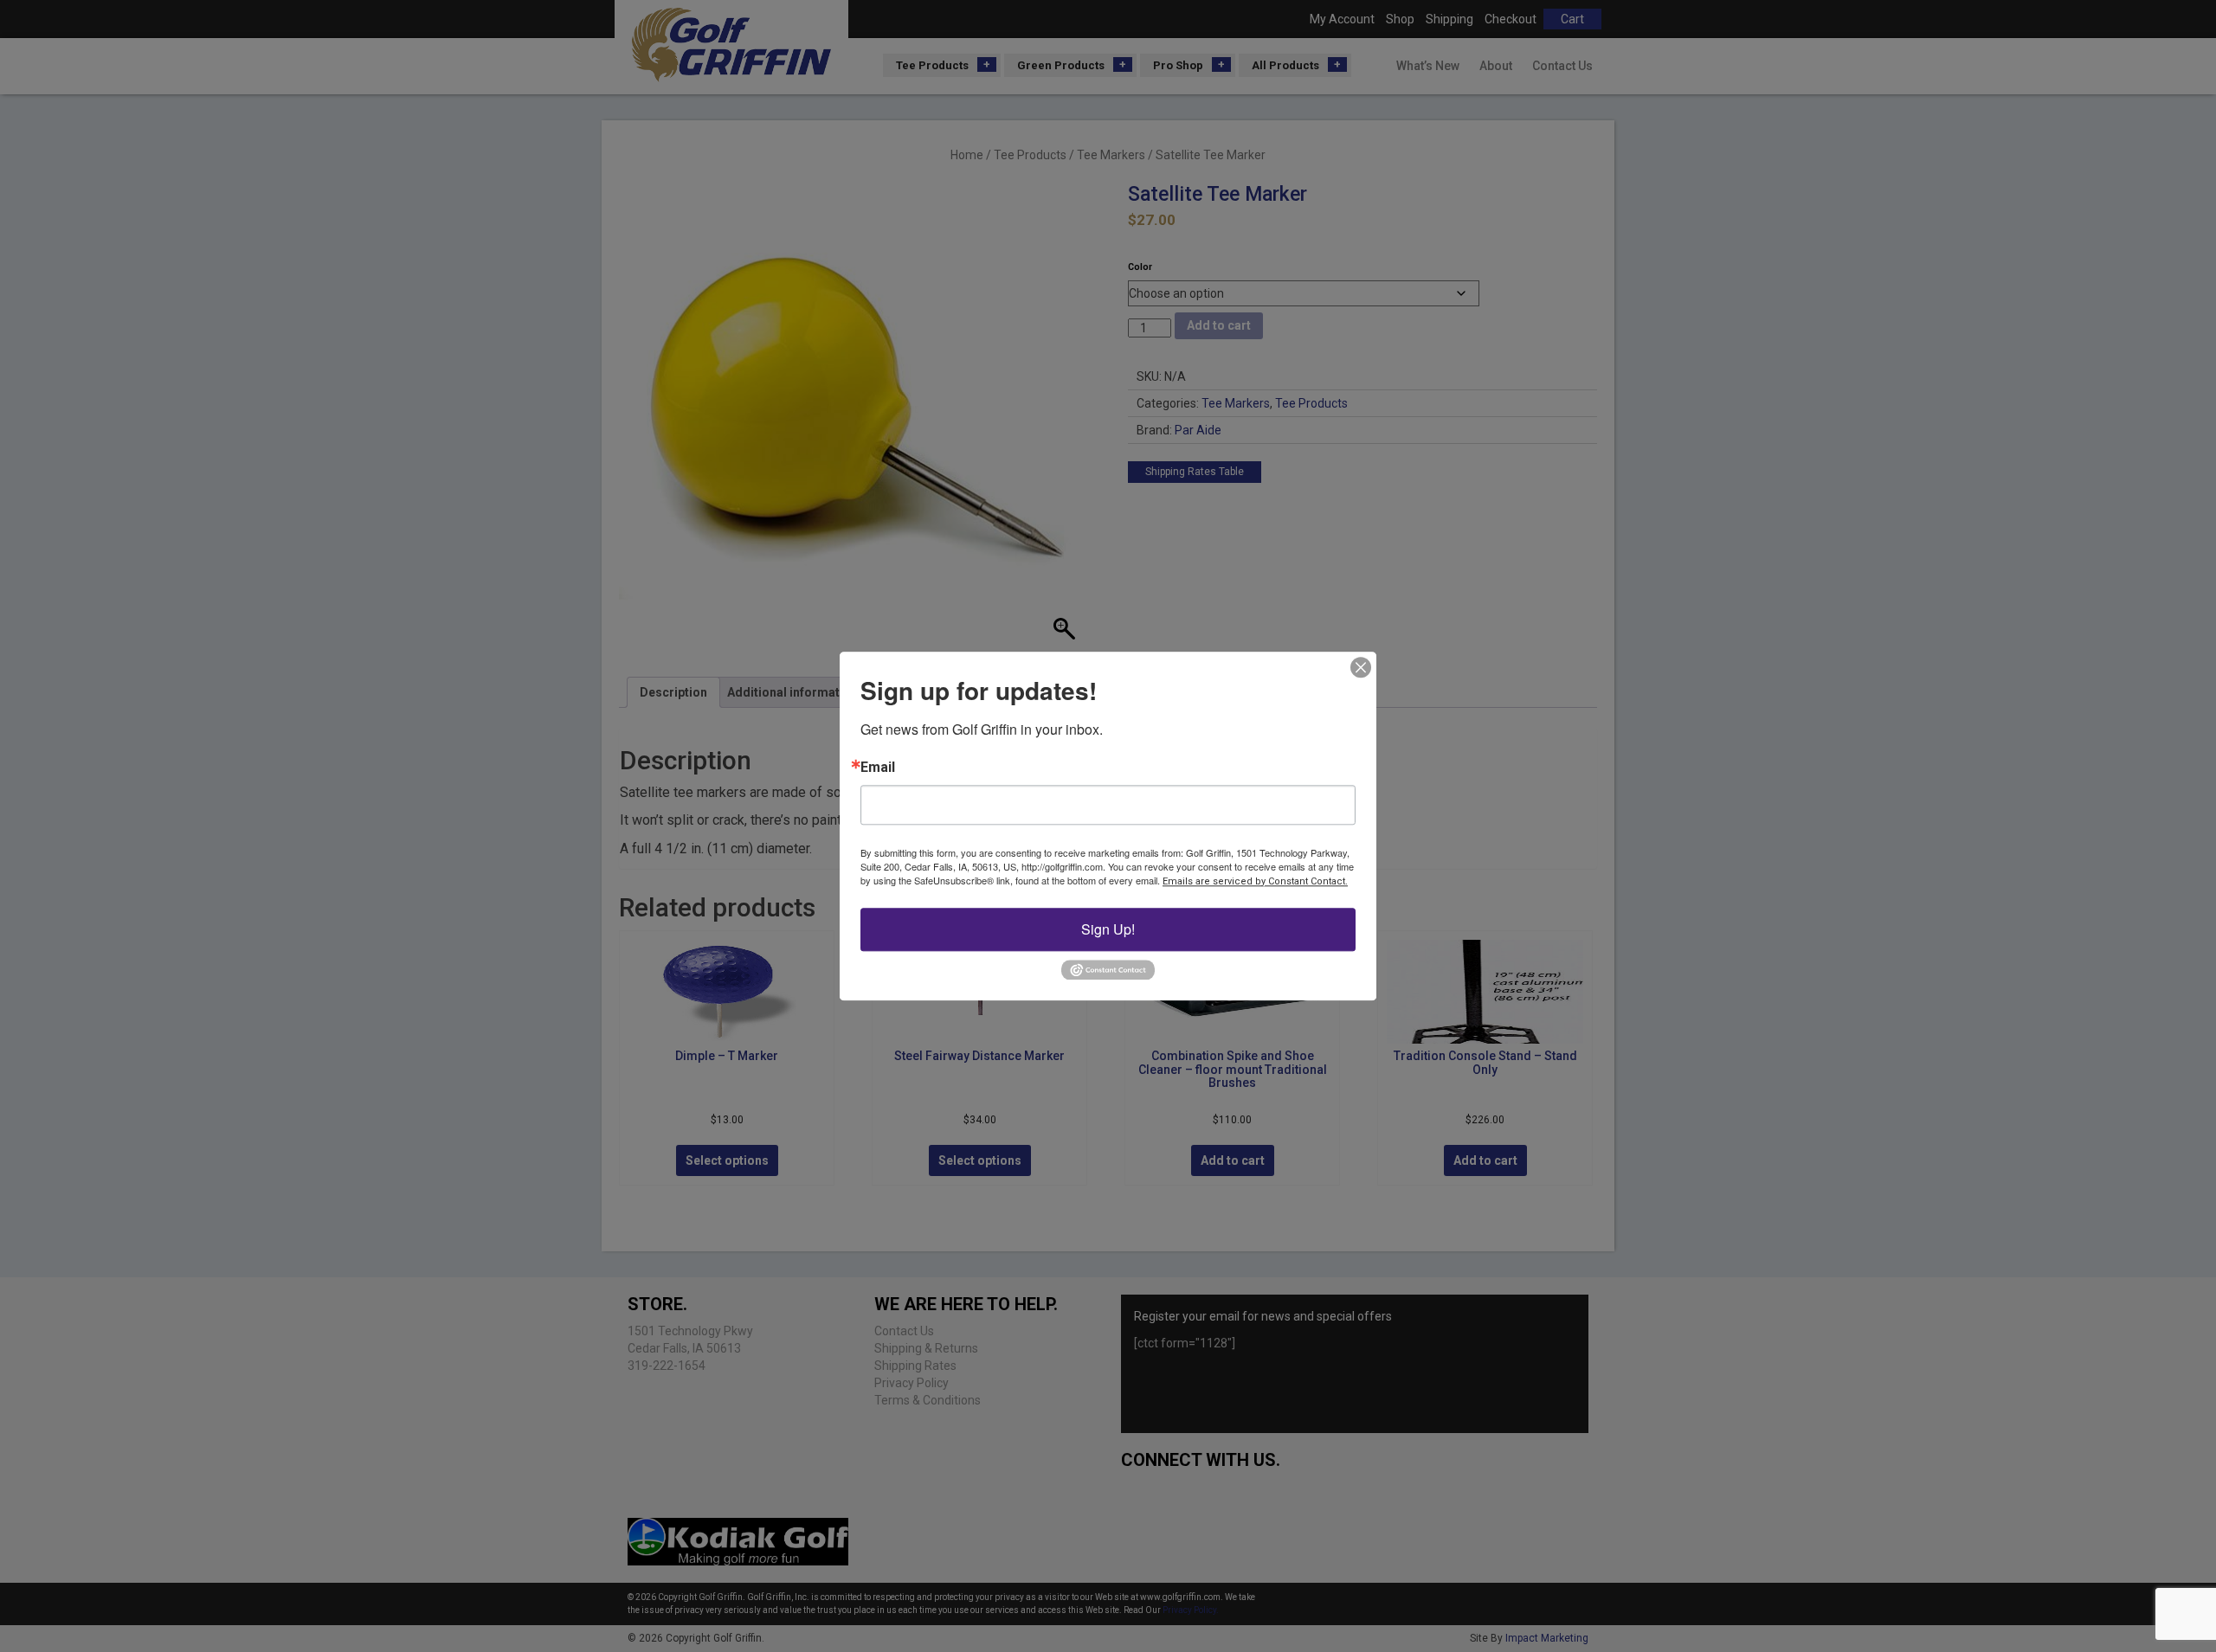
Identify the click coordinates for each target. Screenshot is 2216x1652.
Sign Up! (1108, 929)
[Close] (1361, 667)
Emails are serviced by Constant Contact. (1255, 881)
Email (878, 768)
